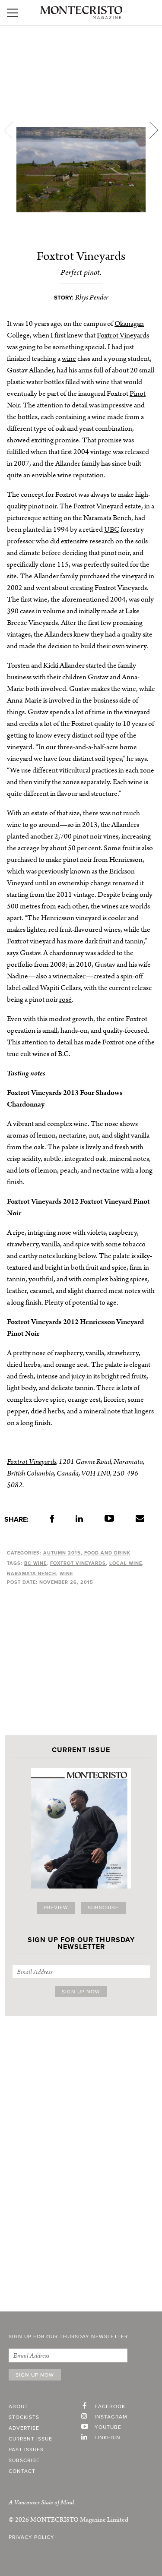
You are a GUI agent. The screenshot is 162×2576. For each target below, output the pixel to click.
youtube (108, 2428)
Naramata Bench (32, 1574)
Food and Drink (107, 1553)
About (18, 2407)
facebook (110, 2407)
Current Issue (30, 2439)
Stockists (24, 2418)
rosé (65, 1000)
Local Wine (126, 1563)
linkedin (108, 2438)
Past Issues (26, 2450)
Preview (56, 1908)
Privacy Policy (32, 2538)
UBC (112, 530)
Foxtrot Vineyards (123, 335)
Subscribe (103, 1908)
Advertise (24, 2428)
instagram (111, 2417)
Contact (22, 2472)
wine (69, 359)
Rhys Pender (92, 297)
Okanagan (129, 324)
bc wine (35, 1563)
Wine (66, 1574)
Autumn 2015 (62, 1553)
